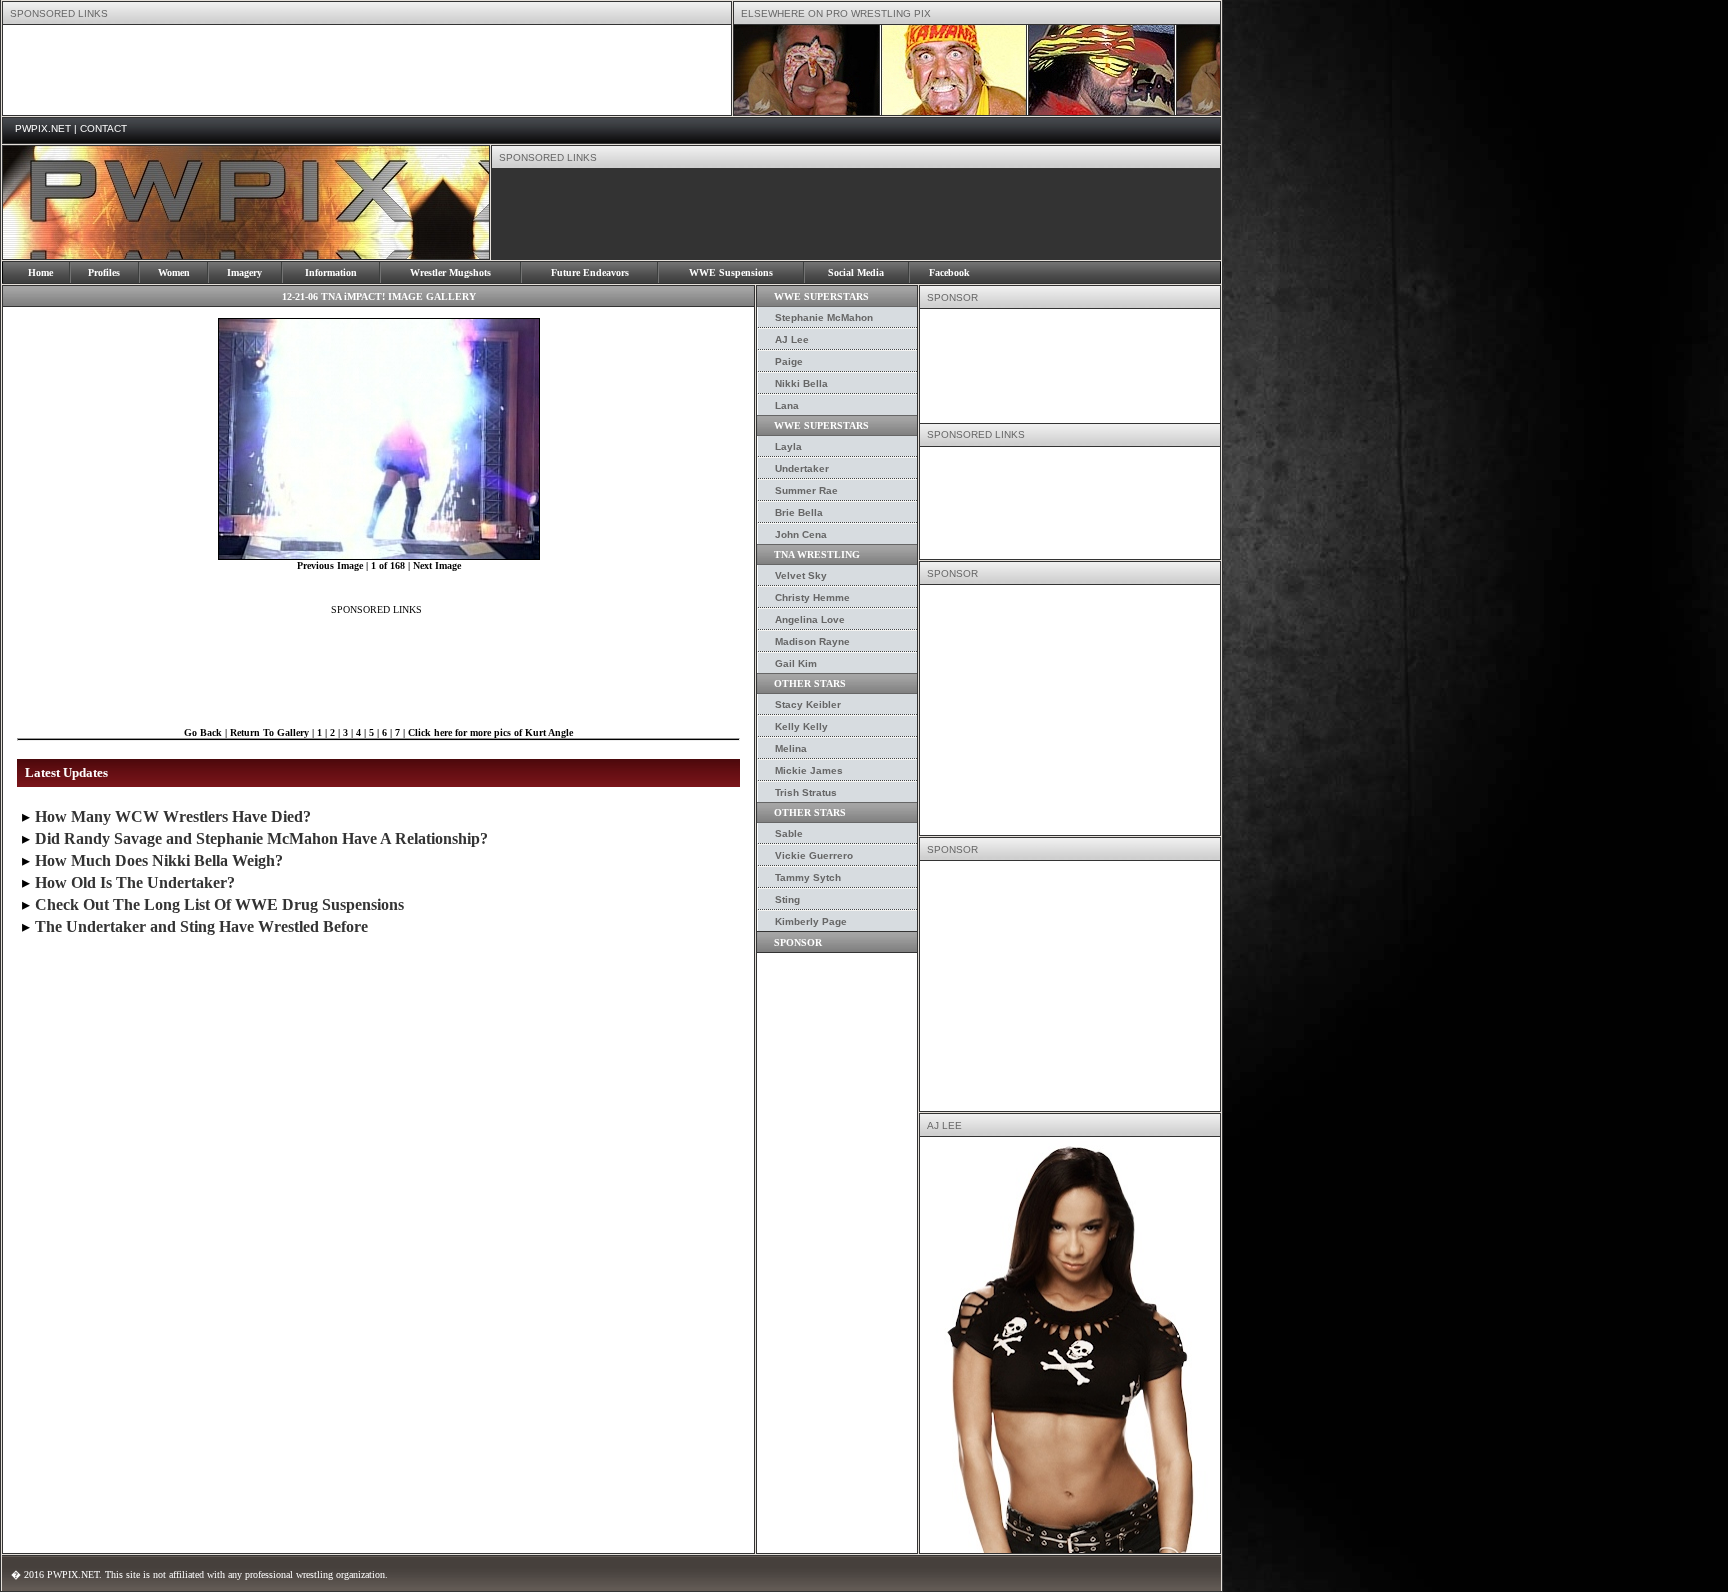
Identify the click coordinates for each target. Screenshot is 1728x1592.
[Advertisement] (367, 70)
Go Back (203, 732)
